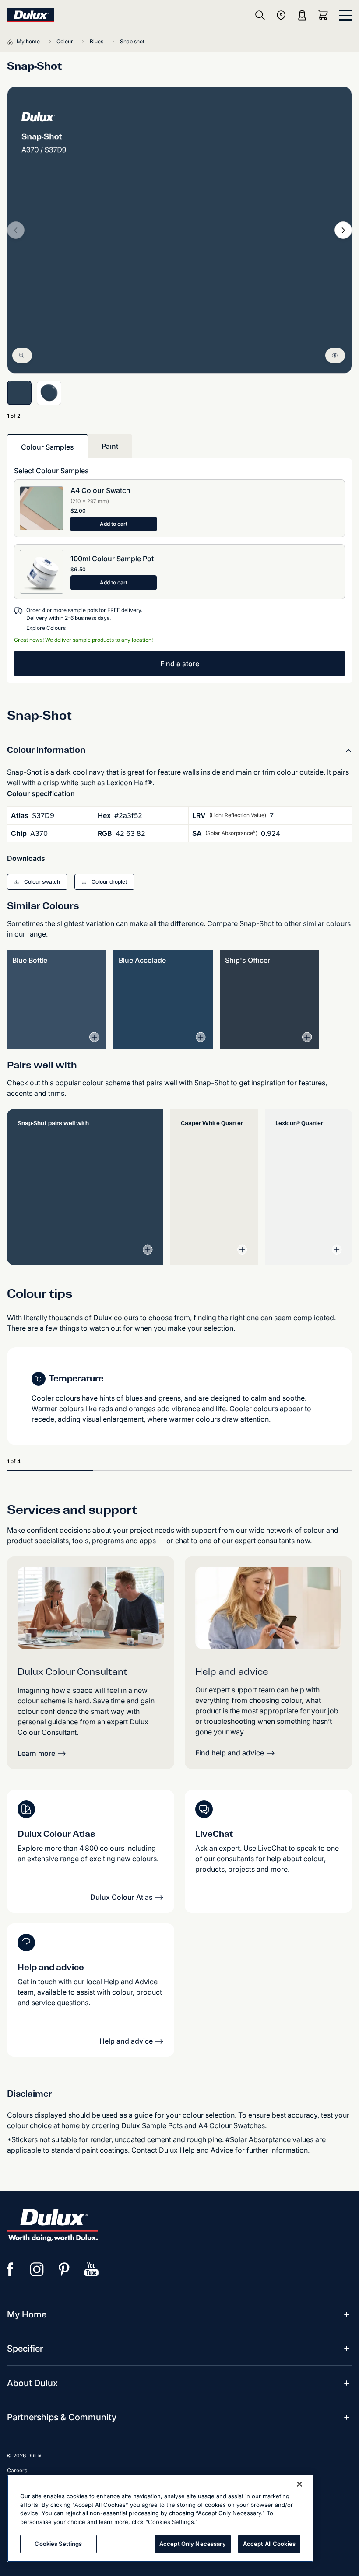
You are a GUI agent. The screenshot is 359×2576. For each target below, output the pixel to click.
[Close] (299, 2484)
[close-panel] (345, 15)
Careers (17, 2470)
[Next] (343, 230)
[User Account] (302, 15)
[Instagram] (37, 2269)
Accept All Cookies (269, 2544)
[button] (37, 882)
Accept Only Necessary (193, 2544)
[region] (160, 2518)
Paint (110, 446)
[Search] (260, 15)
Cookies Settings (58, 2544)
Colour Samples (48, 447)
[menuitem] (27, 2314)
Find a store (180, 664)
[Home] (12, 42)
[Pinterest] (64, 2269)
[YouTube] (92, 2269)
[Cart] (325, 15)
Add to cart (114, 524)
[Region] (281, 15)
